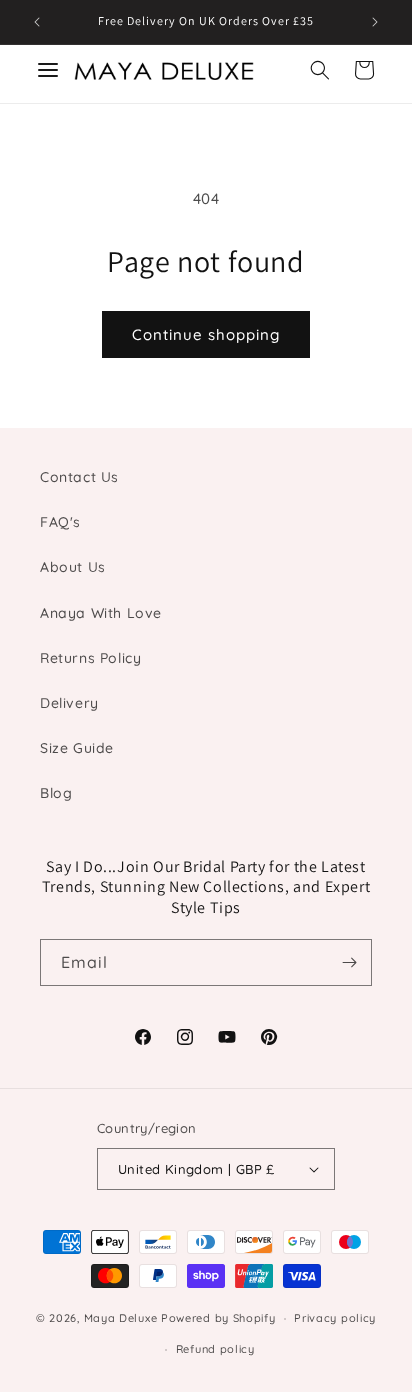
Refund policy (215, 1349)
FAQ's (60, 522)
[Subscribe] (349, 962)
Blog (56, 793)
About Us (73, 567)
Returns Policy (90, 658)
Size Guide (77, 748)
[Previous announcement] (37, 22)
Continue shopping (206, 334)
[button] (320, 70)
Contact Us (79, 477)
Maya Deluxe (121, 1318)
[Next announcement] (375, 22)
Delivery (69, 703)
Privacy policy (335, 1318)
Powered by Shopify (218, 1318)
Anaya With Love (101, 613)
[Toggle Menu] (48, 70)
